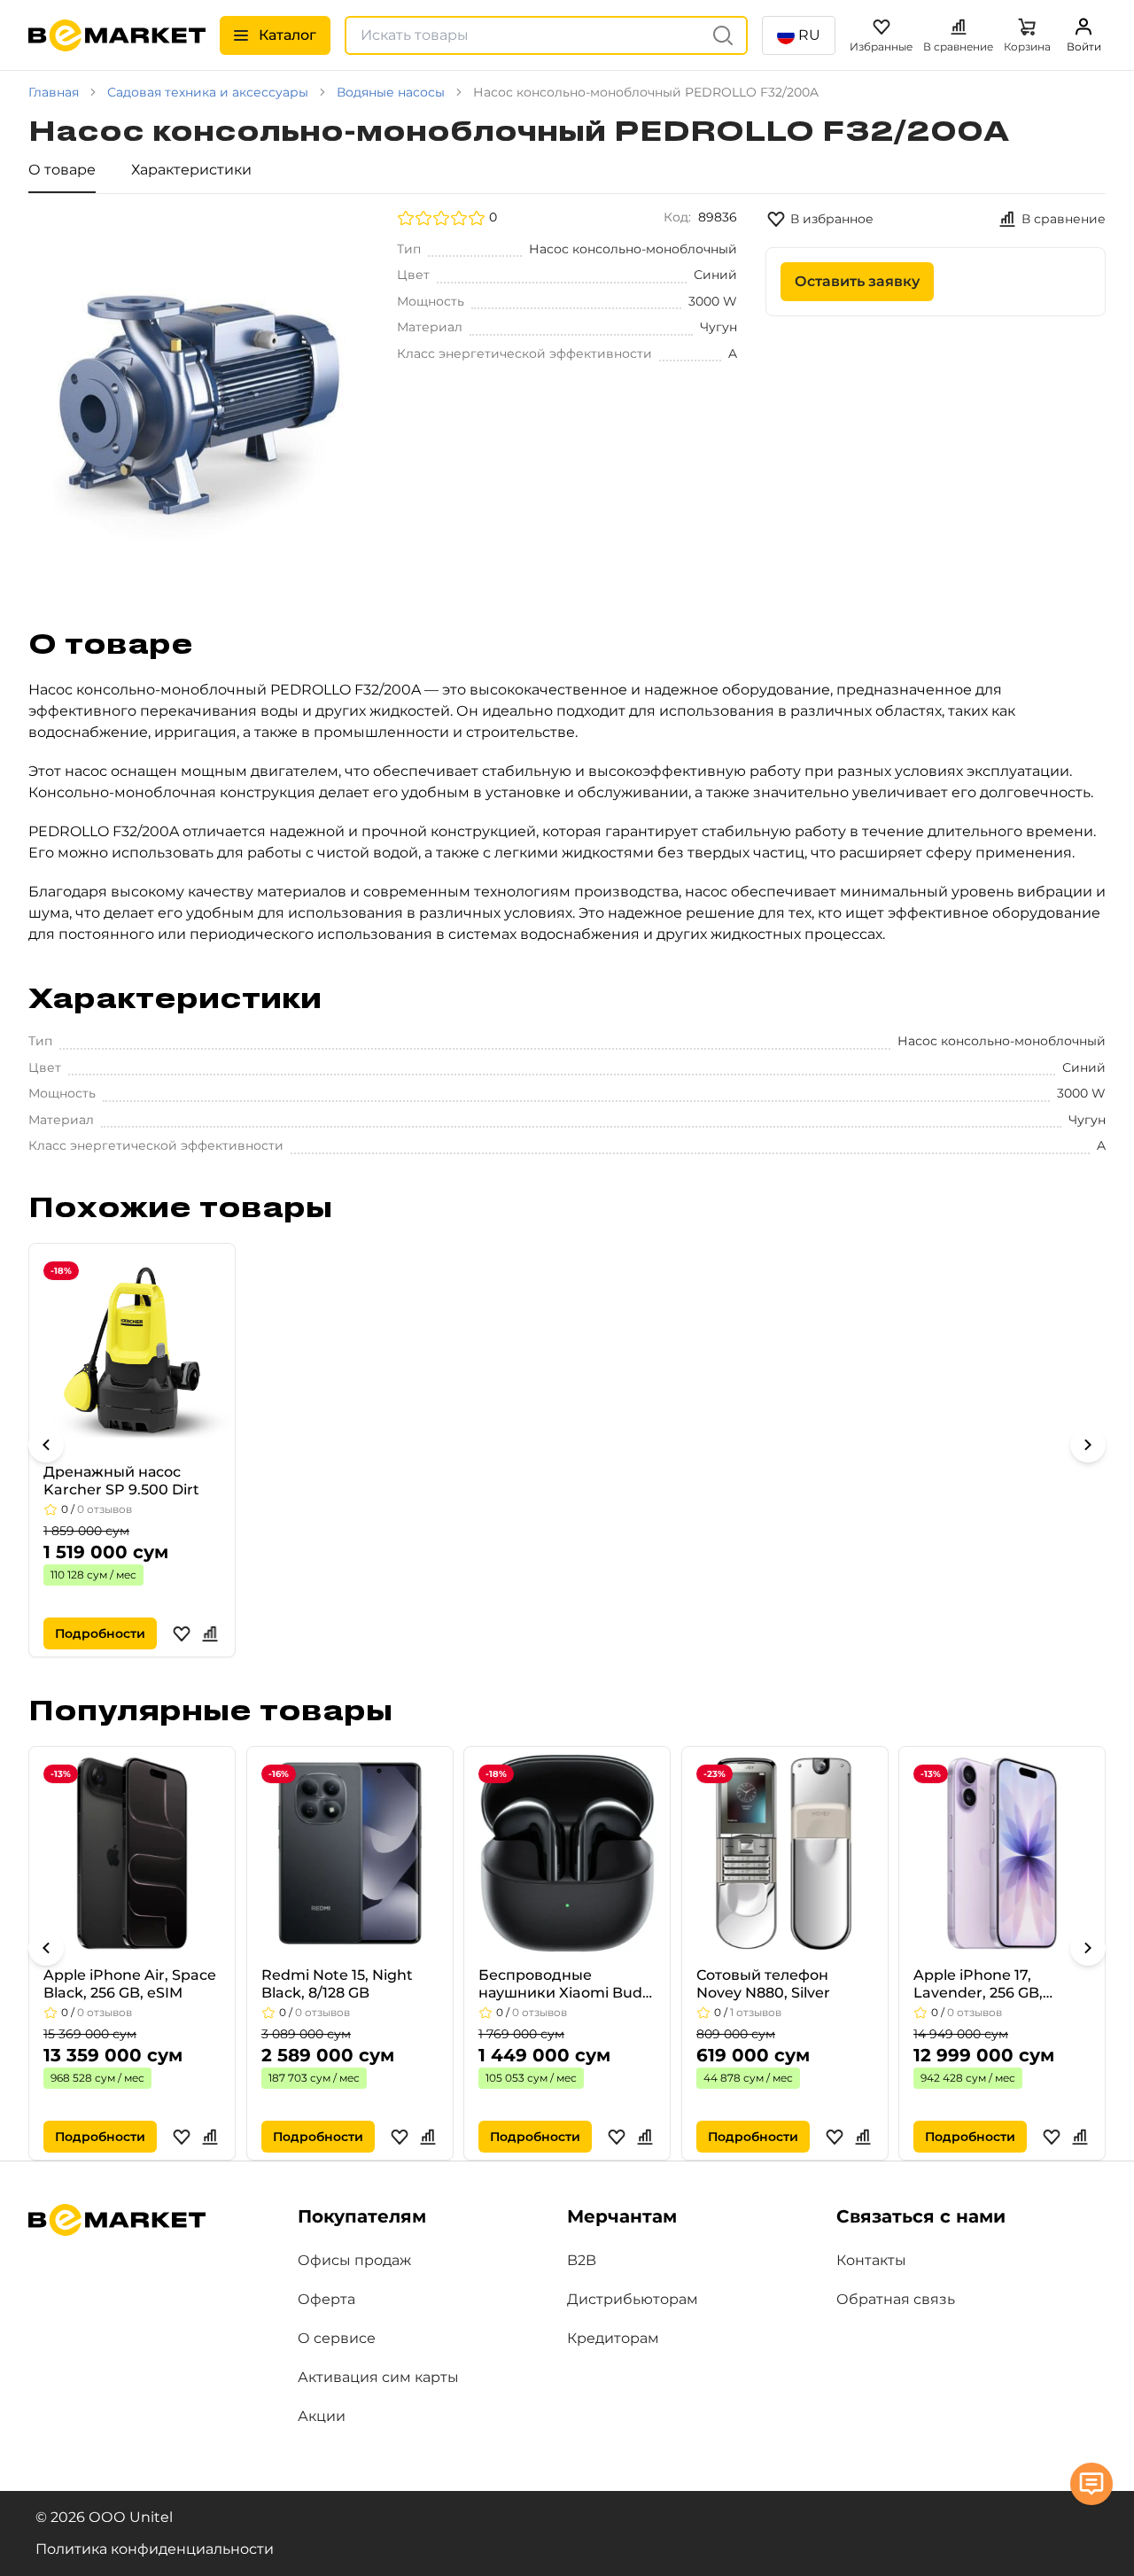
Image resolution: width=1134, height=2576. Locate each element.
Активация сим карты (378, 2377)
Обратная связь (896, 2299)
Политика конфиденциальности (155, 2549)
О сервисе (337, 2338)
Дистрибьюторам (633, 2299)
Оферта (326, 2299)
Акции (322, 2416)
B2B (582, 2260)
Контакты (871, 2260)
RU (809, 35)
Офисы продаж (354, 2260)
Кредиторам (613, 2338)
